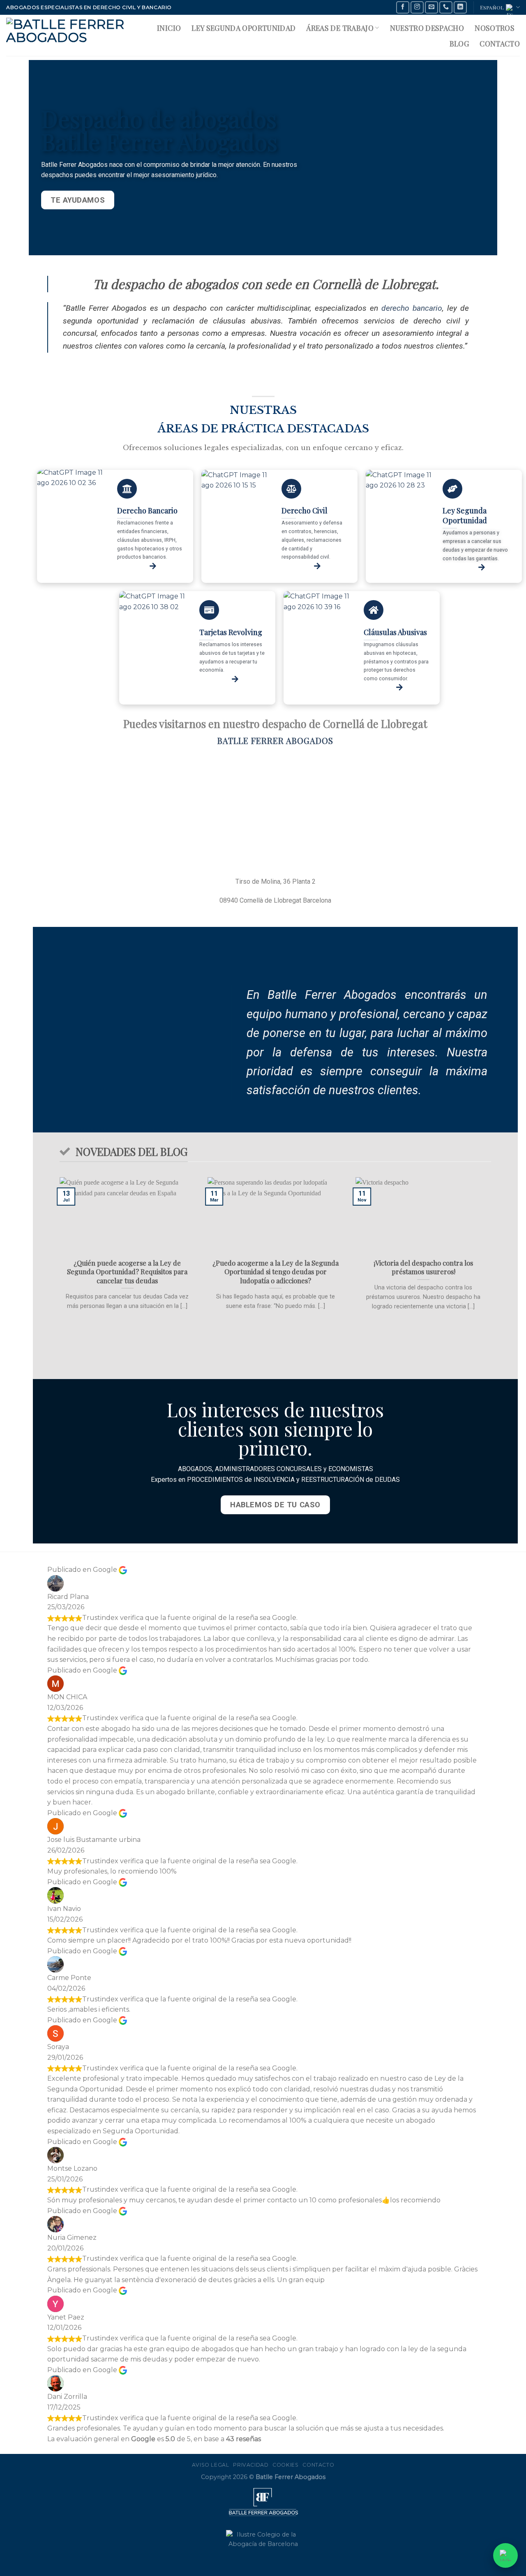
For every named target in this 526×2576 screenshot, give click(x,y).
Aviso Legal (211, 2465)
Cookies (285, 2465)
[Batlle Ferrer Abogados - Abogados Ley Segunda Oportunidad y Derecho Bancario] (68, 35)
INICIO (169, 28)
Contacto (318, 2465)
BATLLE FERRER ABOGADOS (275, 740)
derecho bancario (412, 308)
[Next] (493, 1271)
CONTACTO (500, 43)
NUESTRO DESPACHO (427, 28)
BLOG (459, 43)
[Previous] (58, 1271)
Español (492, 7)
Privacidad (251, 2465)
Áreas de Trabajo (340, 28)
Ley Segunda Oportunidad (243, 28)
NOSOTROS (495, 28)
